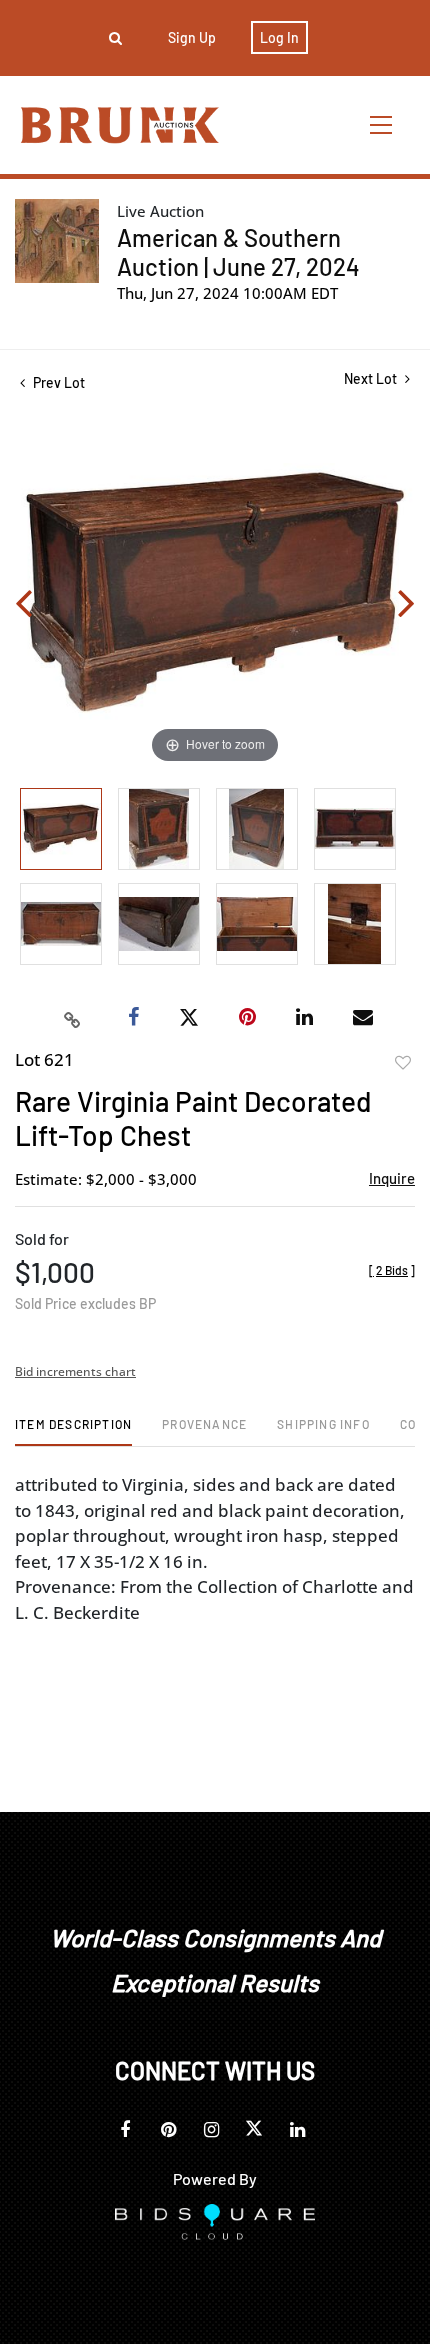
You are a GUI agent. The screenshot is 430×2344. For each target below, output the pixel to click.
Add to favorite (403, 1063)
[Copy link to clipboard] (73, 1018)
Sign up (192, 37)
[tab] (73, 1431)
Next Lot (372, 378)
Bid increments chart (75, 1371)
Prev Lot (57, 382)
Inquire (392, 1178)
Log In (279, 37)
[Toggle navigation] (382, 124)
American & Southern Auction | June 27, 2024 (238, 252)
